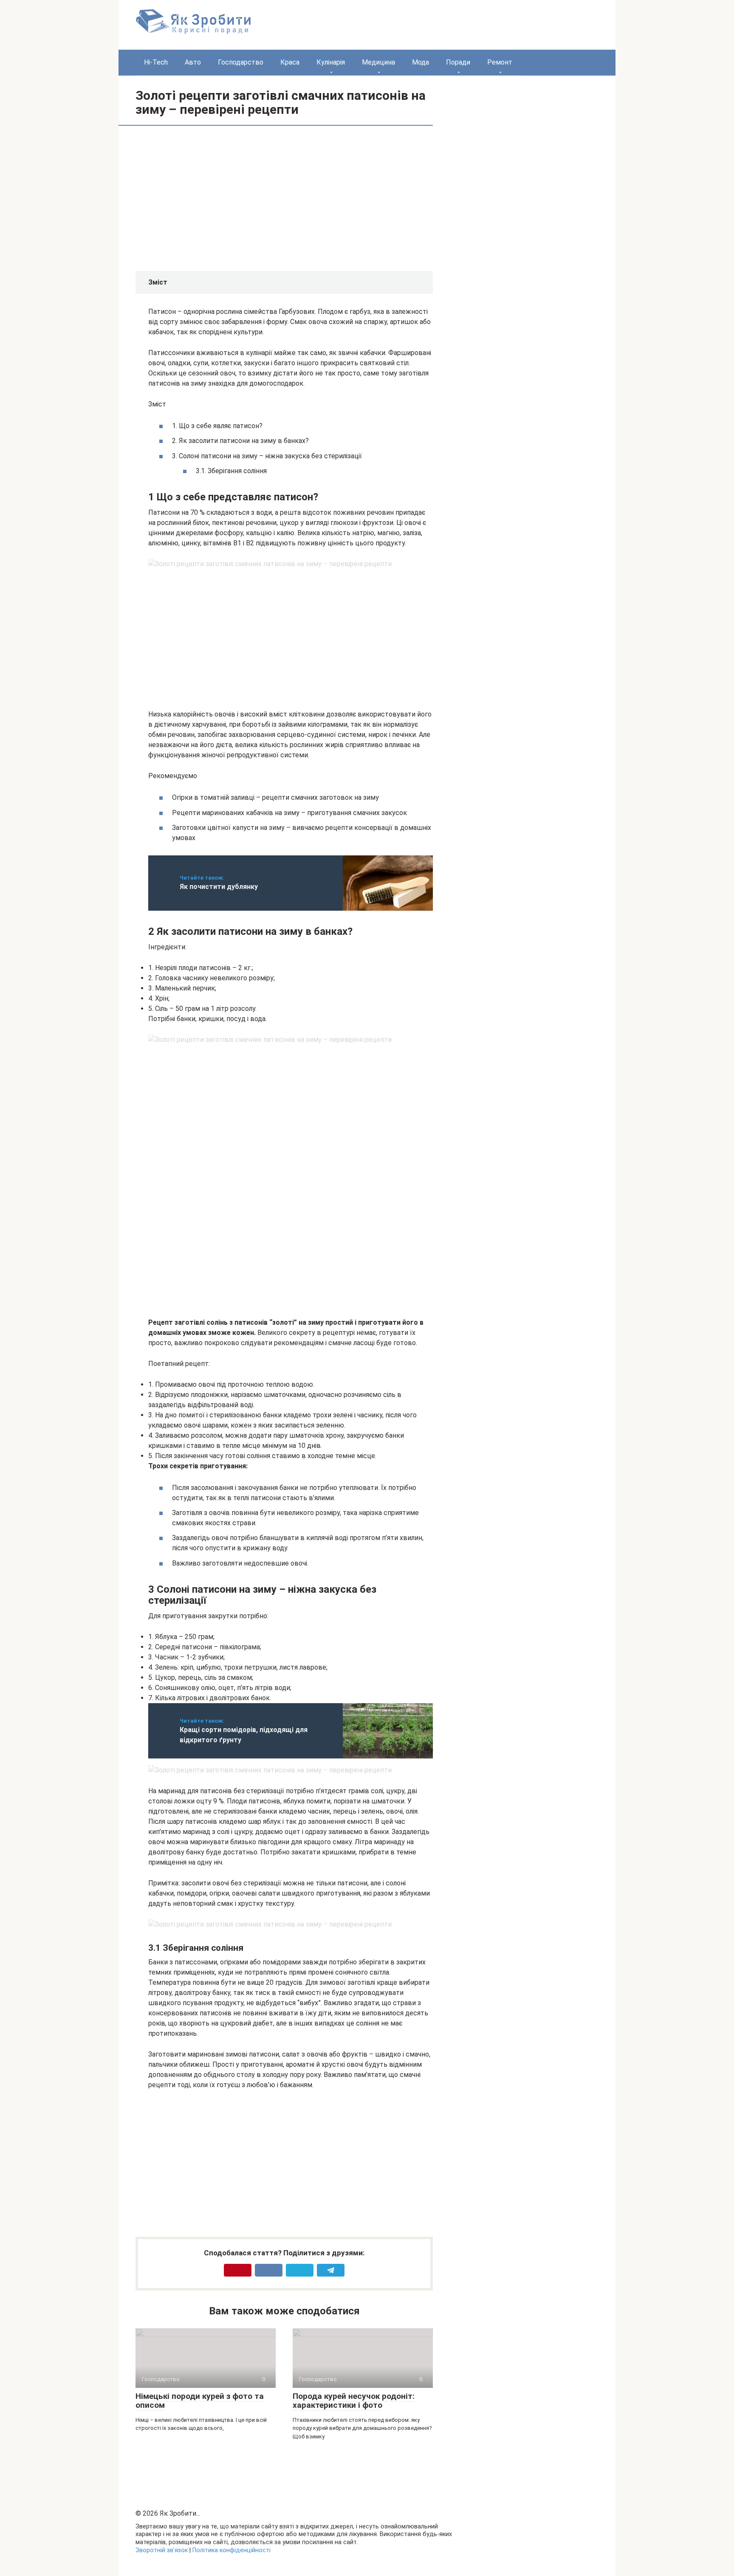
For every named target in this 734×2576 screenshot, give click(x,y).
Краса (290, 62)
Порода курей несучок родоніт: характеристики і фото (354, 2401)
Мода (421, 62)
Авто (193, 62)
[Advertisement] (220, 198)
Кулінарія (331, 62)
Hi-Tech (156, 62)
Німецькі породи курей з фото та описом (200, 2401)
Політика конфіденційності (231, 2550)
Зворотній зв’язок (162, 2550)
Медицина (378, 62)
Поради (458, 62)
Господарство (241, 62)
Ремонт (500, 62)
